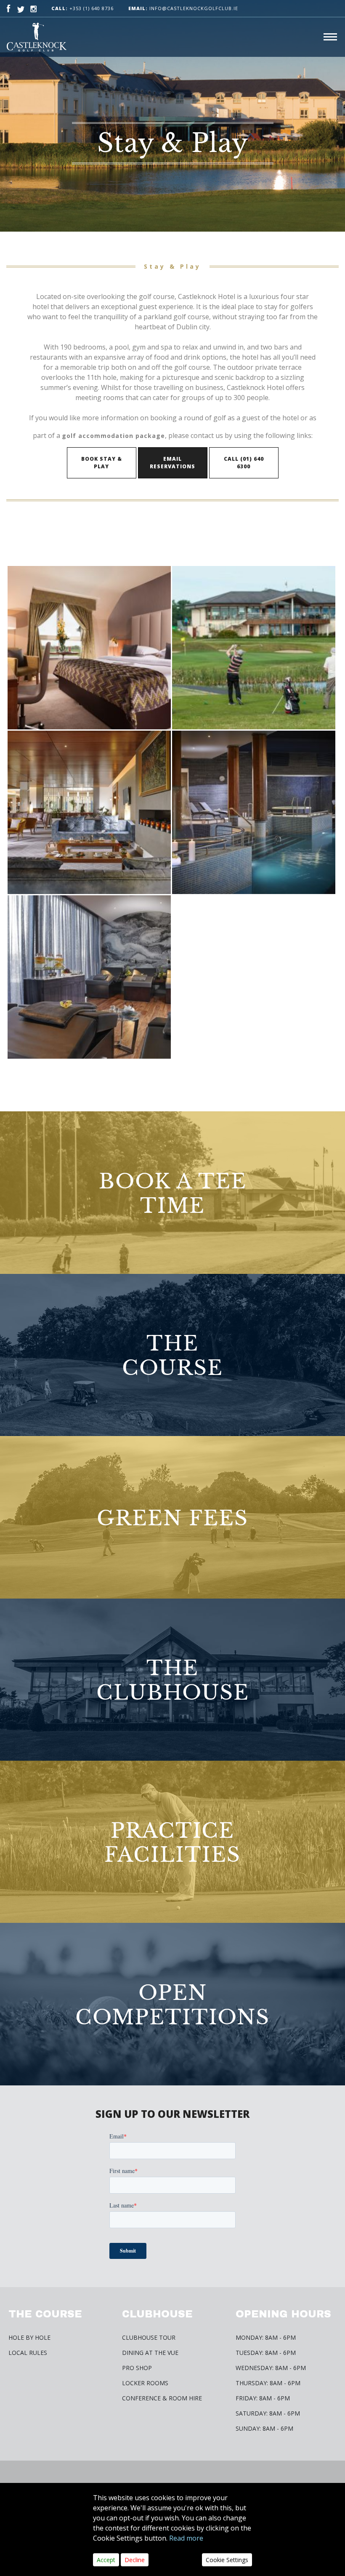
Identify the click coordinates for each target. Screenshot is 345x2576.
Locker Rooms (145, 2383)
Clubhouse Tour (149, 2337)
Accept (106, 2560)
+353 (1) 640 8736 (92, 8)
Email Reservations (172, 463)
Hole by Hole (29, 2337)
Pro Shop (137, 2368)
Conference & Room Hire (162, 2398)
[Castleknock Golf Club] (37, 37)
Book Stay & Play (102, 463)
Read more (186, 2538)
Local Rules (28, 2353)
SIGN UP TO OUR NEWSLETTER (172, 2114)
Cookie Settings (227, 2560)
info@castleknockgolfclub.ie (183, 8)
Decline (135, 2560)
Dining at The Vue (150, 2353)
